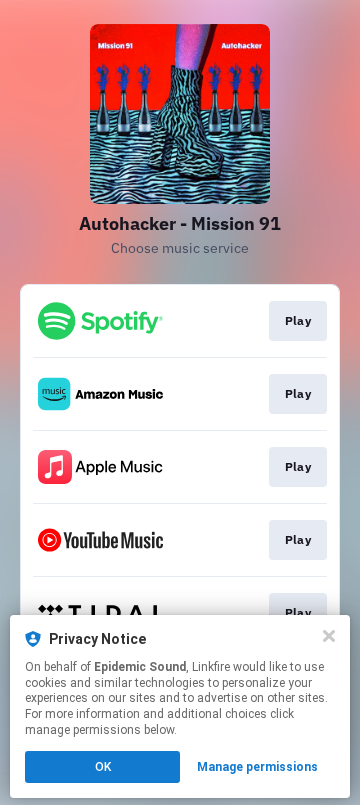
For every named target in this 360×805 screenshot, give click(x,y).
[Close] (329, 636)
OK (103, 767)
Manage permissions (257, 767)
